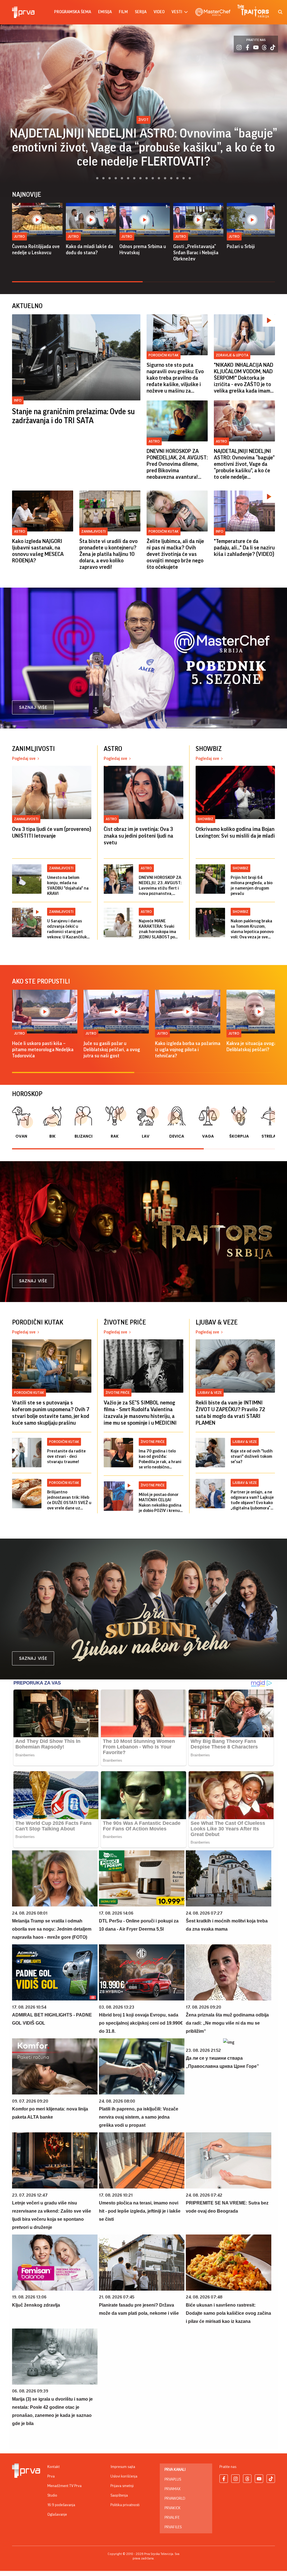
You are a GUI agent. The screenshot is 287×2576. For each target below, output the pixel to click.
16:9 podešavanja (61, 2505)
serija (141, 12)
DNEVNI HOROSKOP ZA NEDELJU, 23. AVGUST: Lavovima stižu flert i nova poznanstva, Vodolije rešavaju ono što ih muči (160, 886)
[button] (94, 178)
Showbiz (143, 134)
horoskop (27, 1094)
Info (18, 400)
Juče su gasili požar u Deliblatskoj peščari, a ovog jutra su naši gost (112, 1049)
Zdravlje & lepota (232, 355)
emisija (105, 12)
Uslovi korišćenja (124, 2476)
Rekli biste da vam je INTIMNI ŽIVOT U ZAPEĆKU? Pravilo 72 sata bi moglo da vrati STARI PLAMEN (230, 1413)
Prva (51, 2476)
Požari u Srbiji (241, 246)
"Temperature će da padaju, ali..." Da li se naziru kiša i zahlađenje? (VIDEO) (244, 548)
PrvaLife (172, 2518)
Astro (154, 441)
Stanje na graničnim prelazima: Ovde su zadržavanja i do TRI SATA (73, 416)
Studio (52, 2495)
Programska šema (73, 12)
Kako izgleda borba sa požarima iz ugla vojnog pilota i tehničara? (188, 1049)
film (123, 12)
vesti (177, 12)
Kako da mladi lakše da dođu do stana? (89, 249)
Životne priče (118, 1393)
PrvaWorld (175, 2499)
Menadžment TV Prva (64, 2486)
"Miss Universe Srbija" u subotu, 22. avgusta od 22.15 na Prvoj (143, 154)
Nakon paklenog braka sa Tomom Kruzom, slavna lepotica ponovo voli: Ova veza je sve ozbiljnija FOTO (252, 929)
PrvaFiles (173, 2527)
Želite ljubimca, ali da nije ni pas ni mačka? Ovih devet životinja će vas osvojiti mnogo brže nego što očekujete (175, 554)
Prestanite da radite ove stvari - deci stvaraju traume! (66, 1456)
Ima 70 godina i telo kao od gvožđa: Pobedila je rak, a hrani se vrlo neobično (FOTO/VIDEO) (160, 1459)
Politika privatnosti (125, 2505)
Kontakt (54, 2467)
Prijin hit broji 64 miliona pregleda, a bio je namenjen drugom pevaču (252, 885)
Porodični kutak (164, 355)
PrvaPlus (173, 2479)
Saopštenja (119, 2495)
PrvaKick (173, 2508)
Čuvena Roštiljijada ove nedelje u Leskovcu (36, 249)
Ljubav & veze (210, 1393)
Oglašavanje (57, 2515)
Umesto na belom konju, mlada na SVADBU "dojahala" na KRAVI (68, 885)
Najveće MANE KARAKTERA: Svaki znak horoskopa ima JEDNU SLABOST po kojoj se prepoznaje (157, 929)
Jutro (19, 236)
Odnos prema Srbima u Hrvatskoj (143, 249)
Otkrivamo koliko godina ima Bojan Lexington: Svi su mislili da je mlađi (235, 833)
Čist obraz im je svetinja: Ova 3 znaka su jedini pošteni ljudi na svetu (138, 836)
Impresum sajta (123, 2467)
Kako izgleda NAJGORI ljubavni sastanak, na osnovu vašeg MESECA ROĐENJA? (38, 551)
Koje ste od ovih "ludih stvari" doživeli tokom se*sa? (252, 1456)
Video (159, 12)
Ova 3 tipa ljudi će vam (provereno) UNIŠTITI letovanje (52, 833)
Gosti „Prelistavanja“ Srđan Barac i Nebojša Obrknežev (196, 253)
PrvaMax (173, 2489)
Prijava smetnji (122, 2486)
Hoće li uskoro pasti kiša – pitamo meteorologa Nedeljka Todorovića (43, 1049)
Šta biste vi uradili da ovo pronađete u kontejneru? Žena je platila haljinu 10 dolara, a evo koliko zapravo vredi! (108, 554)
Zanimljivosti (93, 531)
